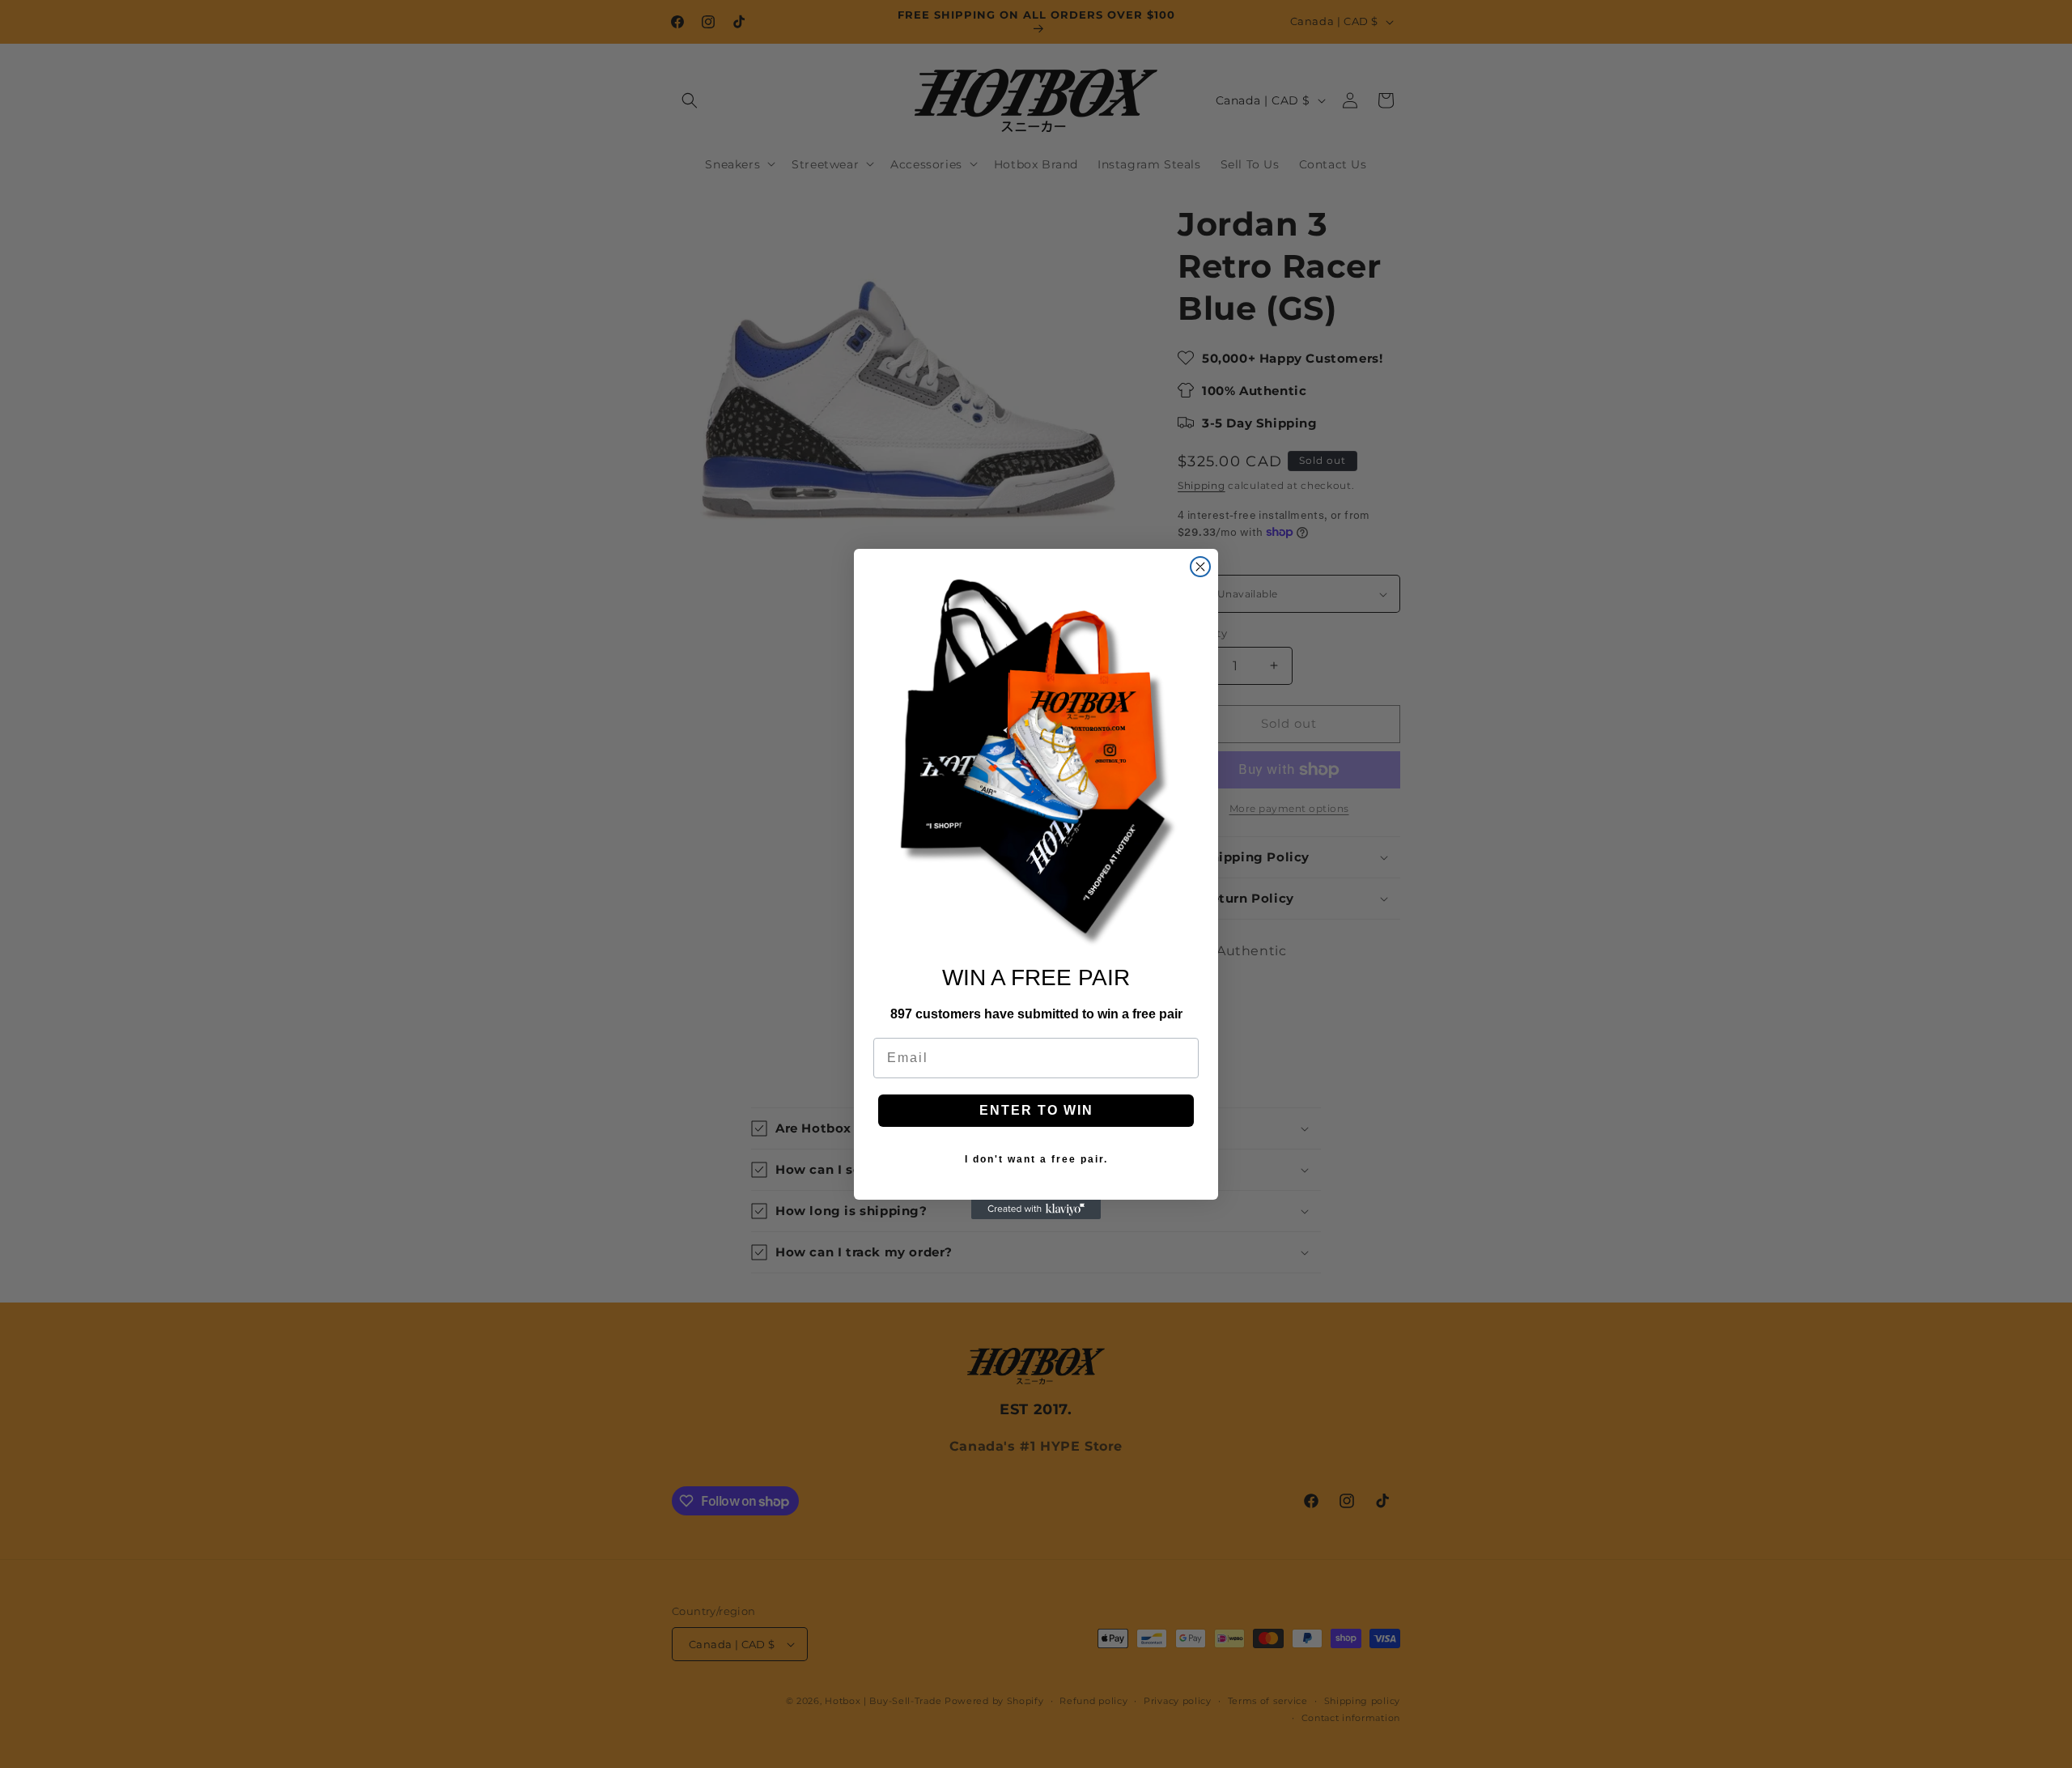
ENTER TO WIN (1036, 1110)
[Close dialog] (1200, 567)
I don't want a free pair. (1036, 1159)
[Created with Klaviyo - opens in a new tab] (1036, 1209)
